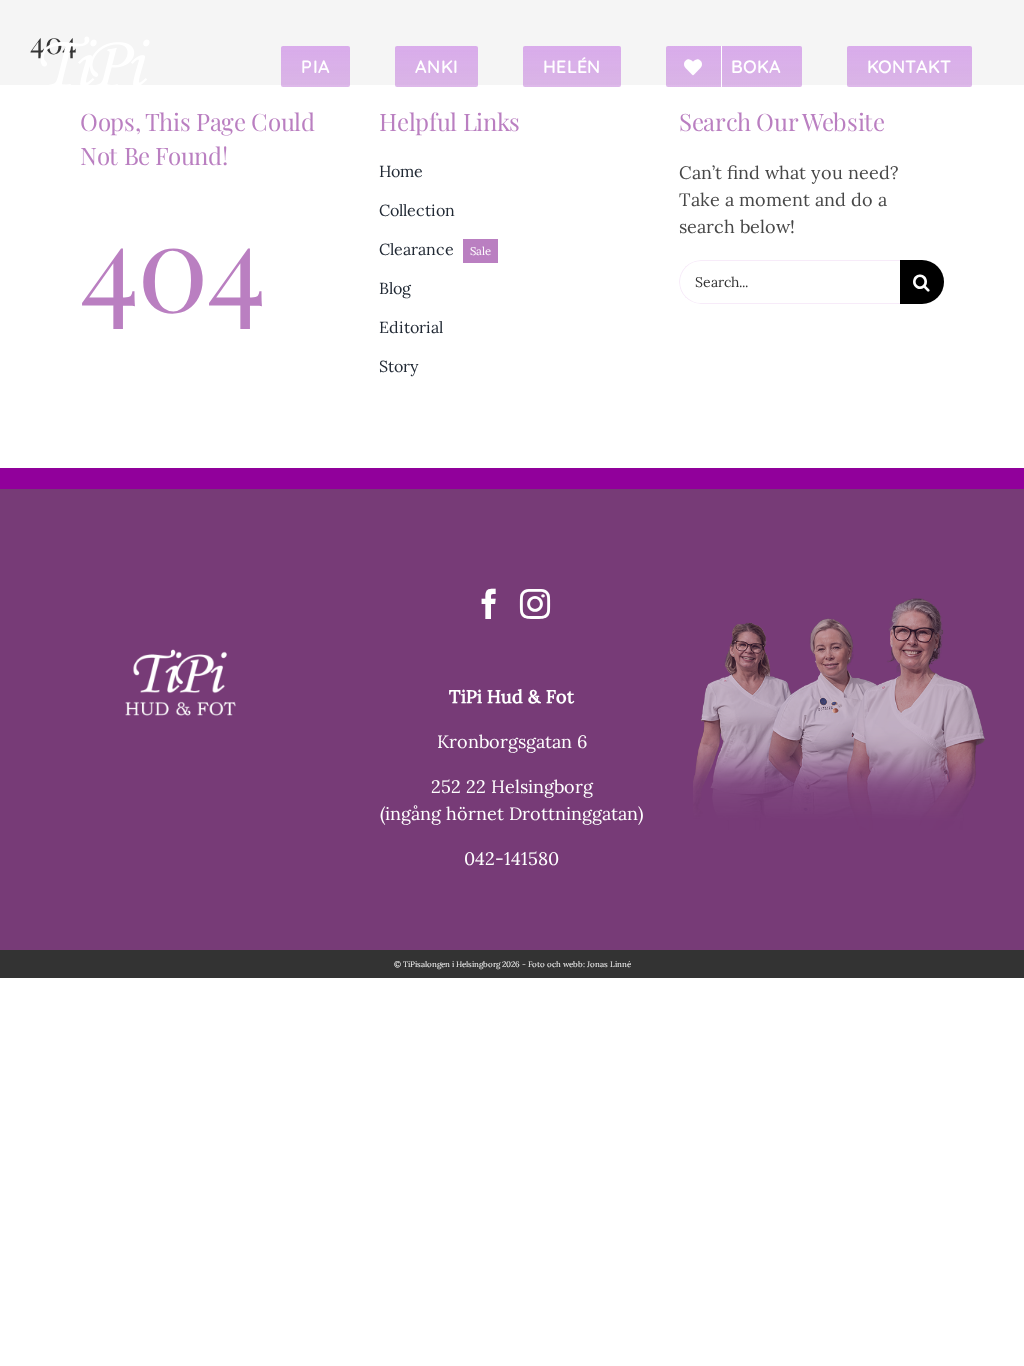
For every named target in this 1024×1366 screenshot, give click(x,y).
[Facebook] (489, 604)
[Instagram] (535, 604)
